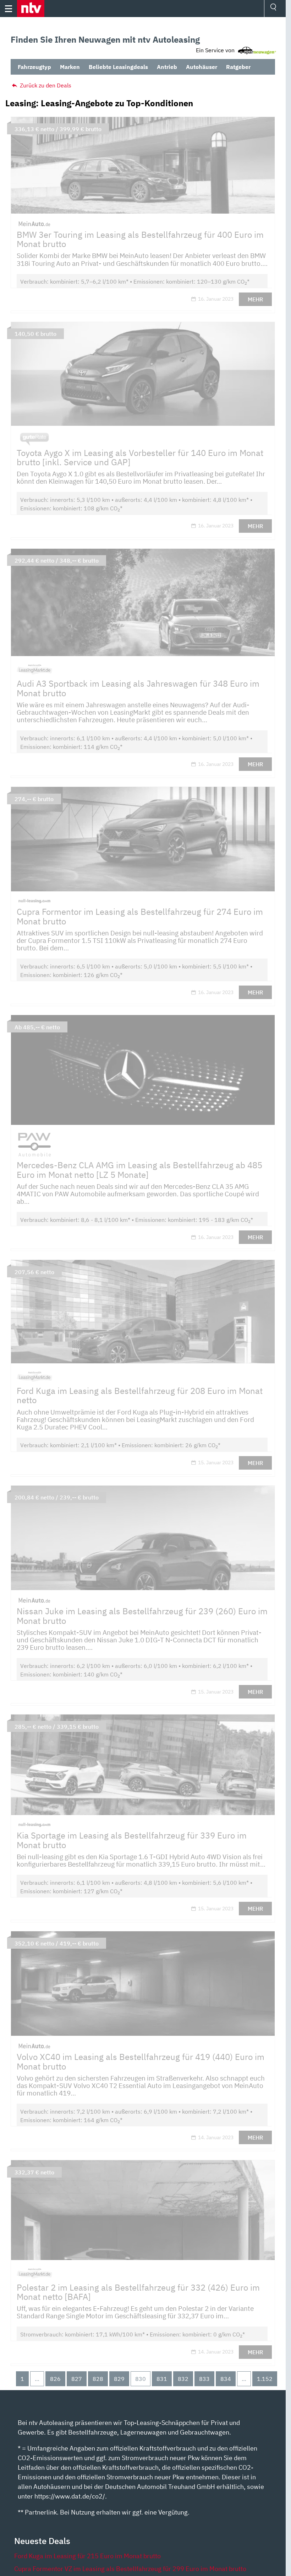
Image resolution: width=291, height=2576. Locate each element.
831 (162, 2379)
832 (183, 2379)
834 (226, 2379)
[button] (31, 9)
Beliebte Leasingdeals (118, 67)
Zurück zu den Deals (45, 85)
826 (55, 2379)
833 (204, 2379)
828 (98, 2379)
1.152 (265, 2379)
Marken (70, 67)
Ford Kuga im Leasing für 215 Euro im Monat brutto (87, 2556)
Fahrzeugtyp (34, 67)
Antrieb (167, 67)
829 (119, 2379)
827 (77, 2379)
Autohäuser (202, 67)
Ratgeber (238, 67)
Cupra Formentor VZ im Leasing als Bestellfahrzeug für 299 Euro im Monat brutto (130, 2569)
